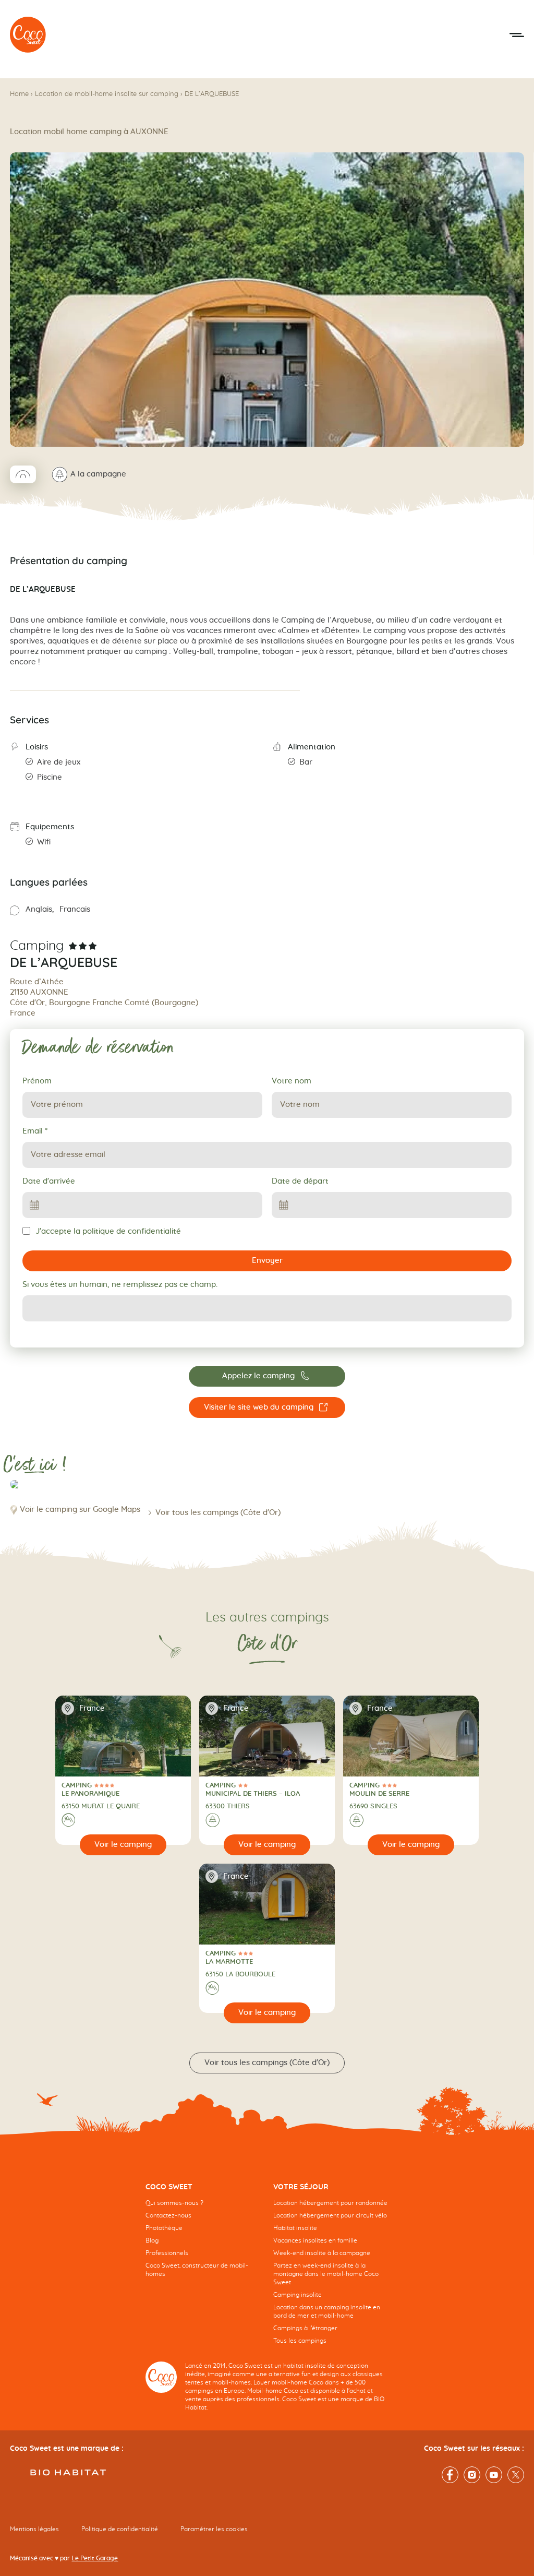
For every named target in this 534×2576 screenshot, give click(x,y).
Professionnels (167, 2253)
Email (35, 1131)
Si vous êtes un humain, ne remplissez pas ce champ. (120, 1285)
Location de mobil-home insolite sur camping (107, 94)
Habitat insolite (295, 2228)
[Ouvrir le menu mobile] (517, 35)
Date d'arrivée (49, 1181)
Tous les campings (300, 2341)
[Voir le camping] (123, 1845)
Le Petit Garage (95, 2558)
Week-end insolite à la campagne (322, 2253)
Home (19, 94)
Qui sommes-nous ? (174, 2203)
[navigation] (203, 2238)
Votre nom (292, 1081)
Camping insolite (298, 2295)
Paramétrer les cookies (214, 2529)
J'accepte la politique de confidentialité (108, 1231)
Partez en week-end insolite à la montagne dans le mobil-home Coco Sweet (326, 2274)
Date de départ (300, 1181)
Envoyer (267, 1261)
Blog (152, 2240)
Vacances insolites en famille (315, 2240)
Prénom (37, 1081)
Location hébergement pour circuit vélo (330, 2215)
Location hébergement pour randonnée (330, 2203)
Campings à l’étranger (305, 2328)
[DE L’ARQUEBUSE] (28, 35)
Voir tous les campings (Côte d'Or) (218, 1513)
